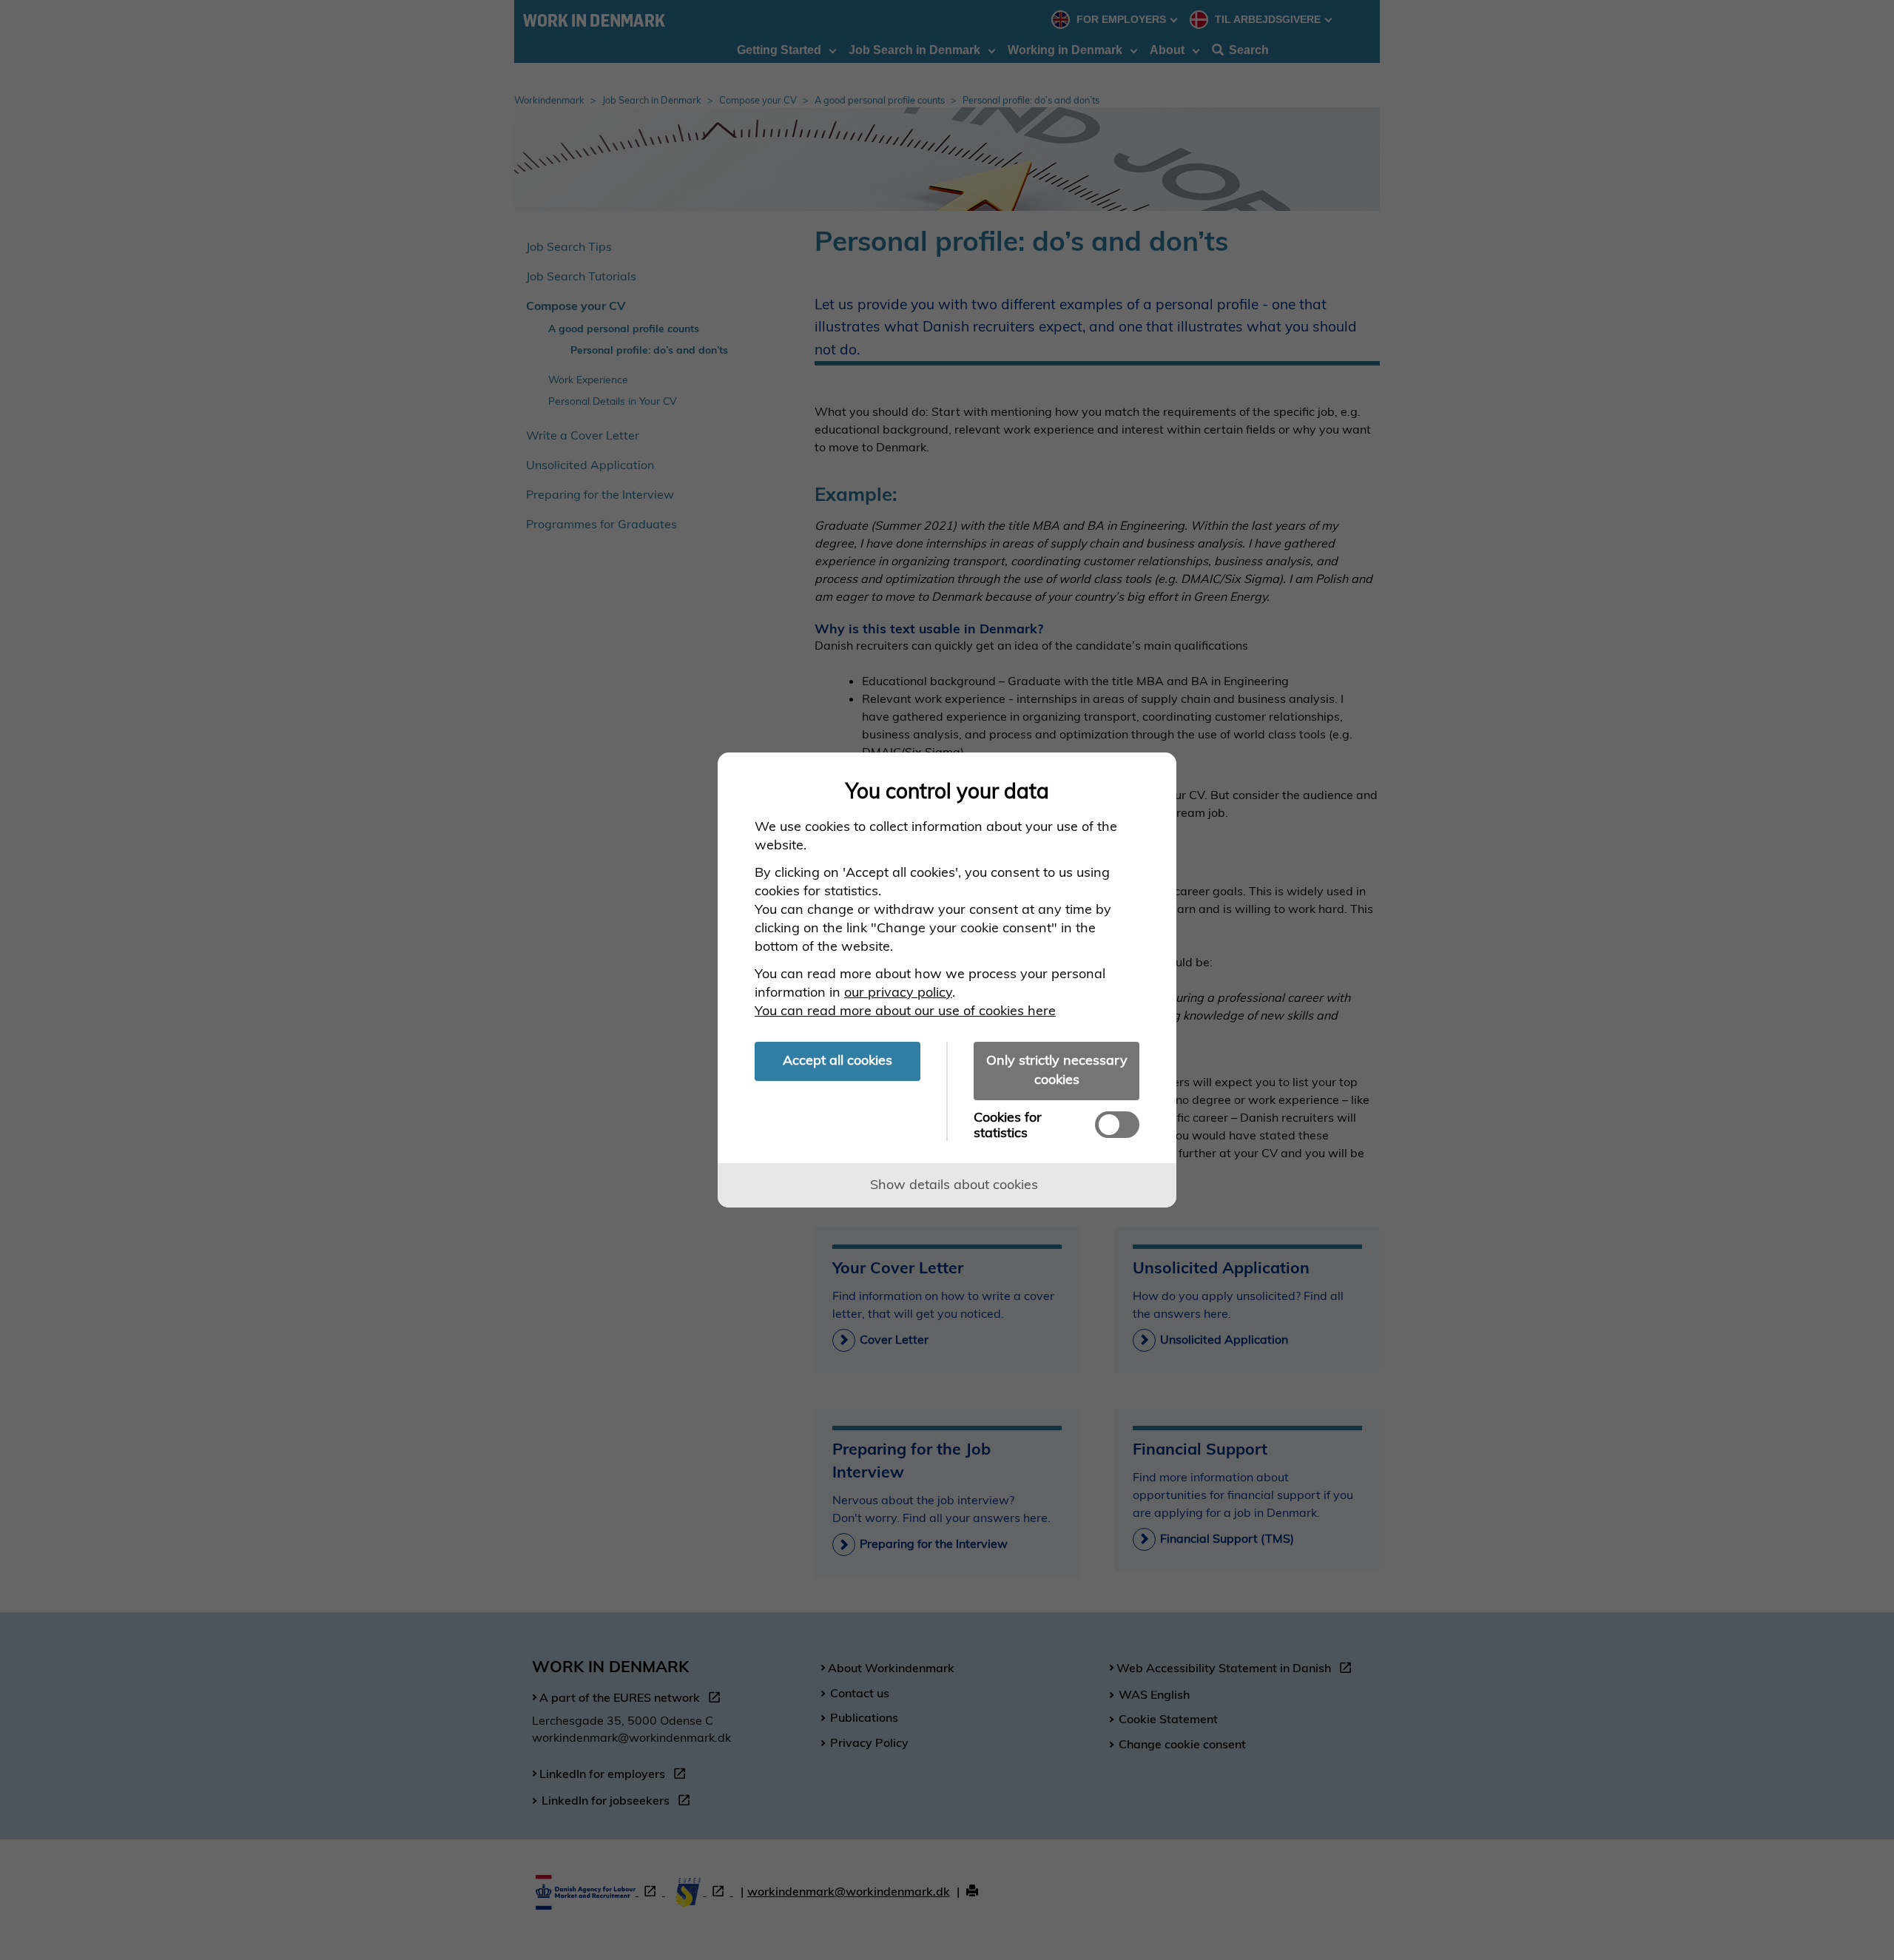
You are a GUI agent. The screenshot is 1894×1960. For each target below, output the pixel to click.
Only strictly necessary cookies (1057, 1070)
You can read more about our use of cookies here (905, 1010)
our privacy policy (898, 992)
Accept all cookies (838, 1060)
